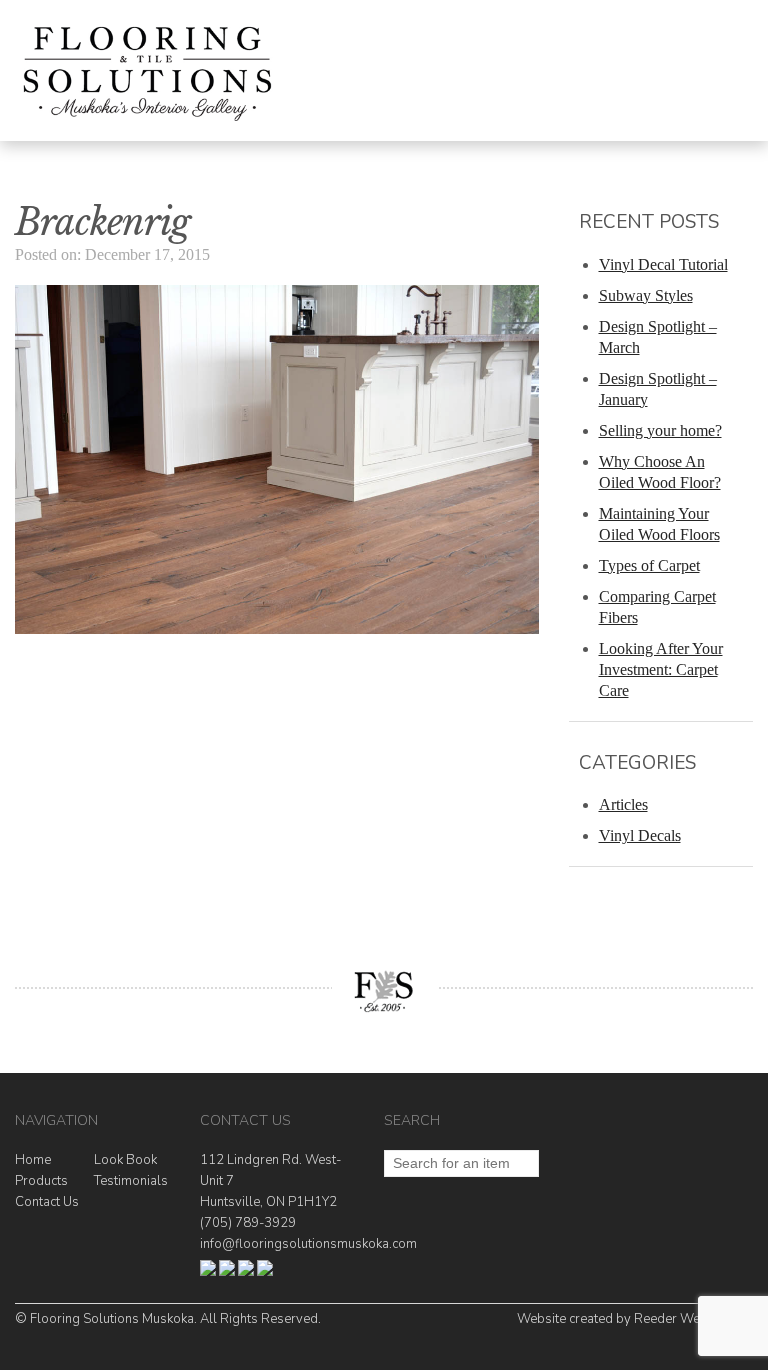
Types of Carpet (649, 565)
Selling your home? (660, 430)
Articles (623, 804)
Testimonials (131, 1181)
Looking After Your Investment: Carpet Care (661, 669)
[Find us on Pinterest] (265, 1272)
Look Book (125, 1160)
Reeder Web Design (693, 1319)
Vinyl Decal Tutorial (663, 264)
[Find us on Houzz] (227, 1272)
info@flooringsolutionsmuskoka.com (308, 1244)
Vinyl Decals (640, 835)
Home (33, 1160)
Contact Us (47, 1202)
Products (41, 1181)
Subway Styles (646, 295)
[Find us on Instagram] (246, 1272)
